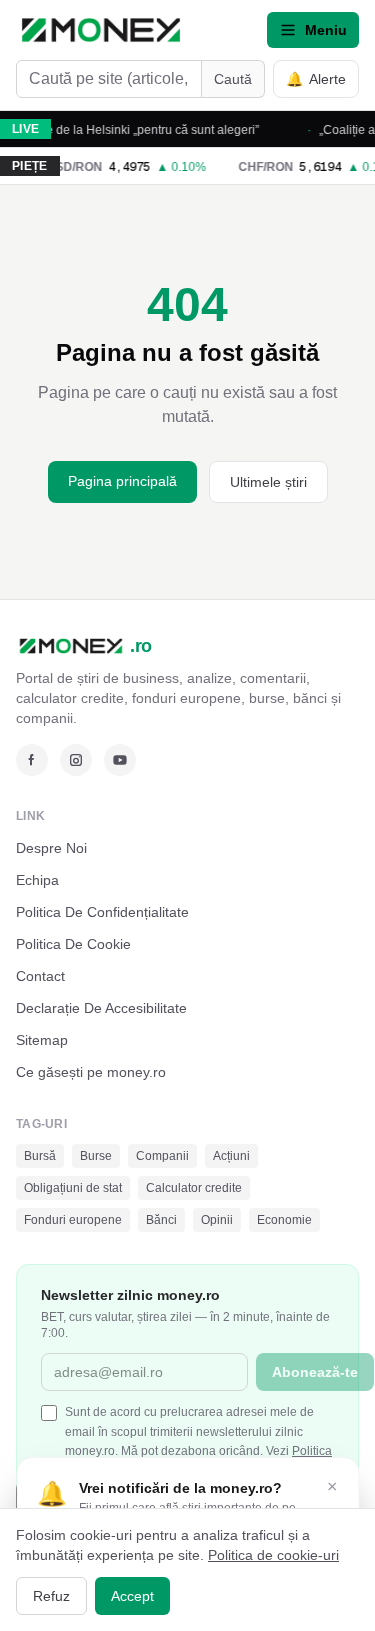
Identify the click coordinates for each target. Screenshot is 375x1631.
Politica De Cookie (73, 944)
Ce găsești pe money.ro (91, 1072)
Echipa (37, 880)
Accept (132, 1596)
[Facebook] (32, 760)
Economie (284, 1220)
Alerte (316, 79)
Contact (40, 976)
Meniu (326, 30)
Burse (96, 1156)
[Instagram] (76, 760)
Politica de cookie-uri (273, 1555)
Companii (162, 1156)
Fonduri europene (73, 1220)
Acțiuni (231, 1156)
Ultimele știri (268, 482)
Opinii (217, 1220)
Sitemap (42, 1040)
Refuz (51, 1596)
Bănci (161, 1220)
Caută (233, 79)
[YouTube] (120, 760)
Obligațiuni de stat (73, 1188)
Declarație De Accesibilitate (101, 1008)
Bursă (40, 1156)
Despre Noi (51, 848)
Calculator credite (194, 1188)
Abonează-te (315, 1372)
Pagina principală (122, 481)
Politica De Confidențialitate (102, 912)
